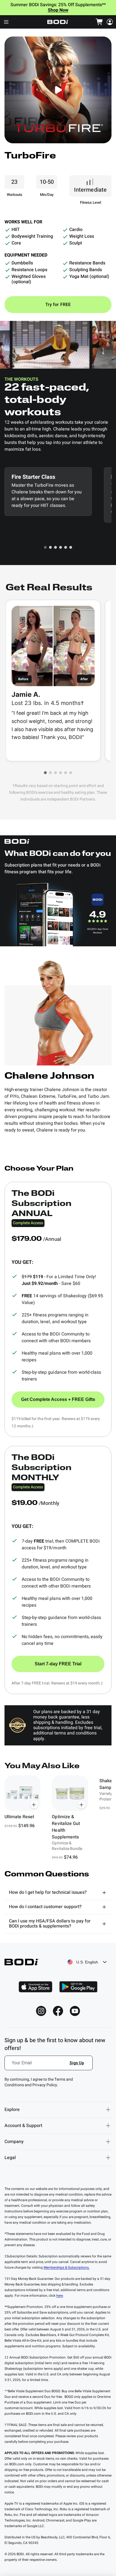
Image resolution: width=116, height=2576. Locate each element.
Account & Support (23, 2126)
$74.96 (71, 1857)
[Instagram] (41, 2011)
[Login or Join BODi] (110, 22)
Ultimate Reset (19, 1817)
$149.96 (26, 1826)
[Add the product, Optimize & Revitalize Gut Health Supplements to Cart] (82, 1805)
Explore (12, 2110)
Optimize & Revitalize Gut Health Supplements (66, 1827)
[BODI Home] (58, 22)
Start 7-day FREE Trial (58, 1664)
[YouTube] (75, 2011)
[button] (45, 547)
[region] (58, 1818)
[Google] (78, 1987)
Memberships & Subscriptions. (67, 2267)
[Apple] (35, 1987)
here (60, 2296)
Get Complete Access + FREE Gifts (58, 1399)
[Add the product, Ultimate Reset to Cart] (34, 1805)
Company (14, 2142)
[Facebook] (58, 2011)
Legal (10, 2158)
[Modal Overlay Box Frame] (49, 2066)
